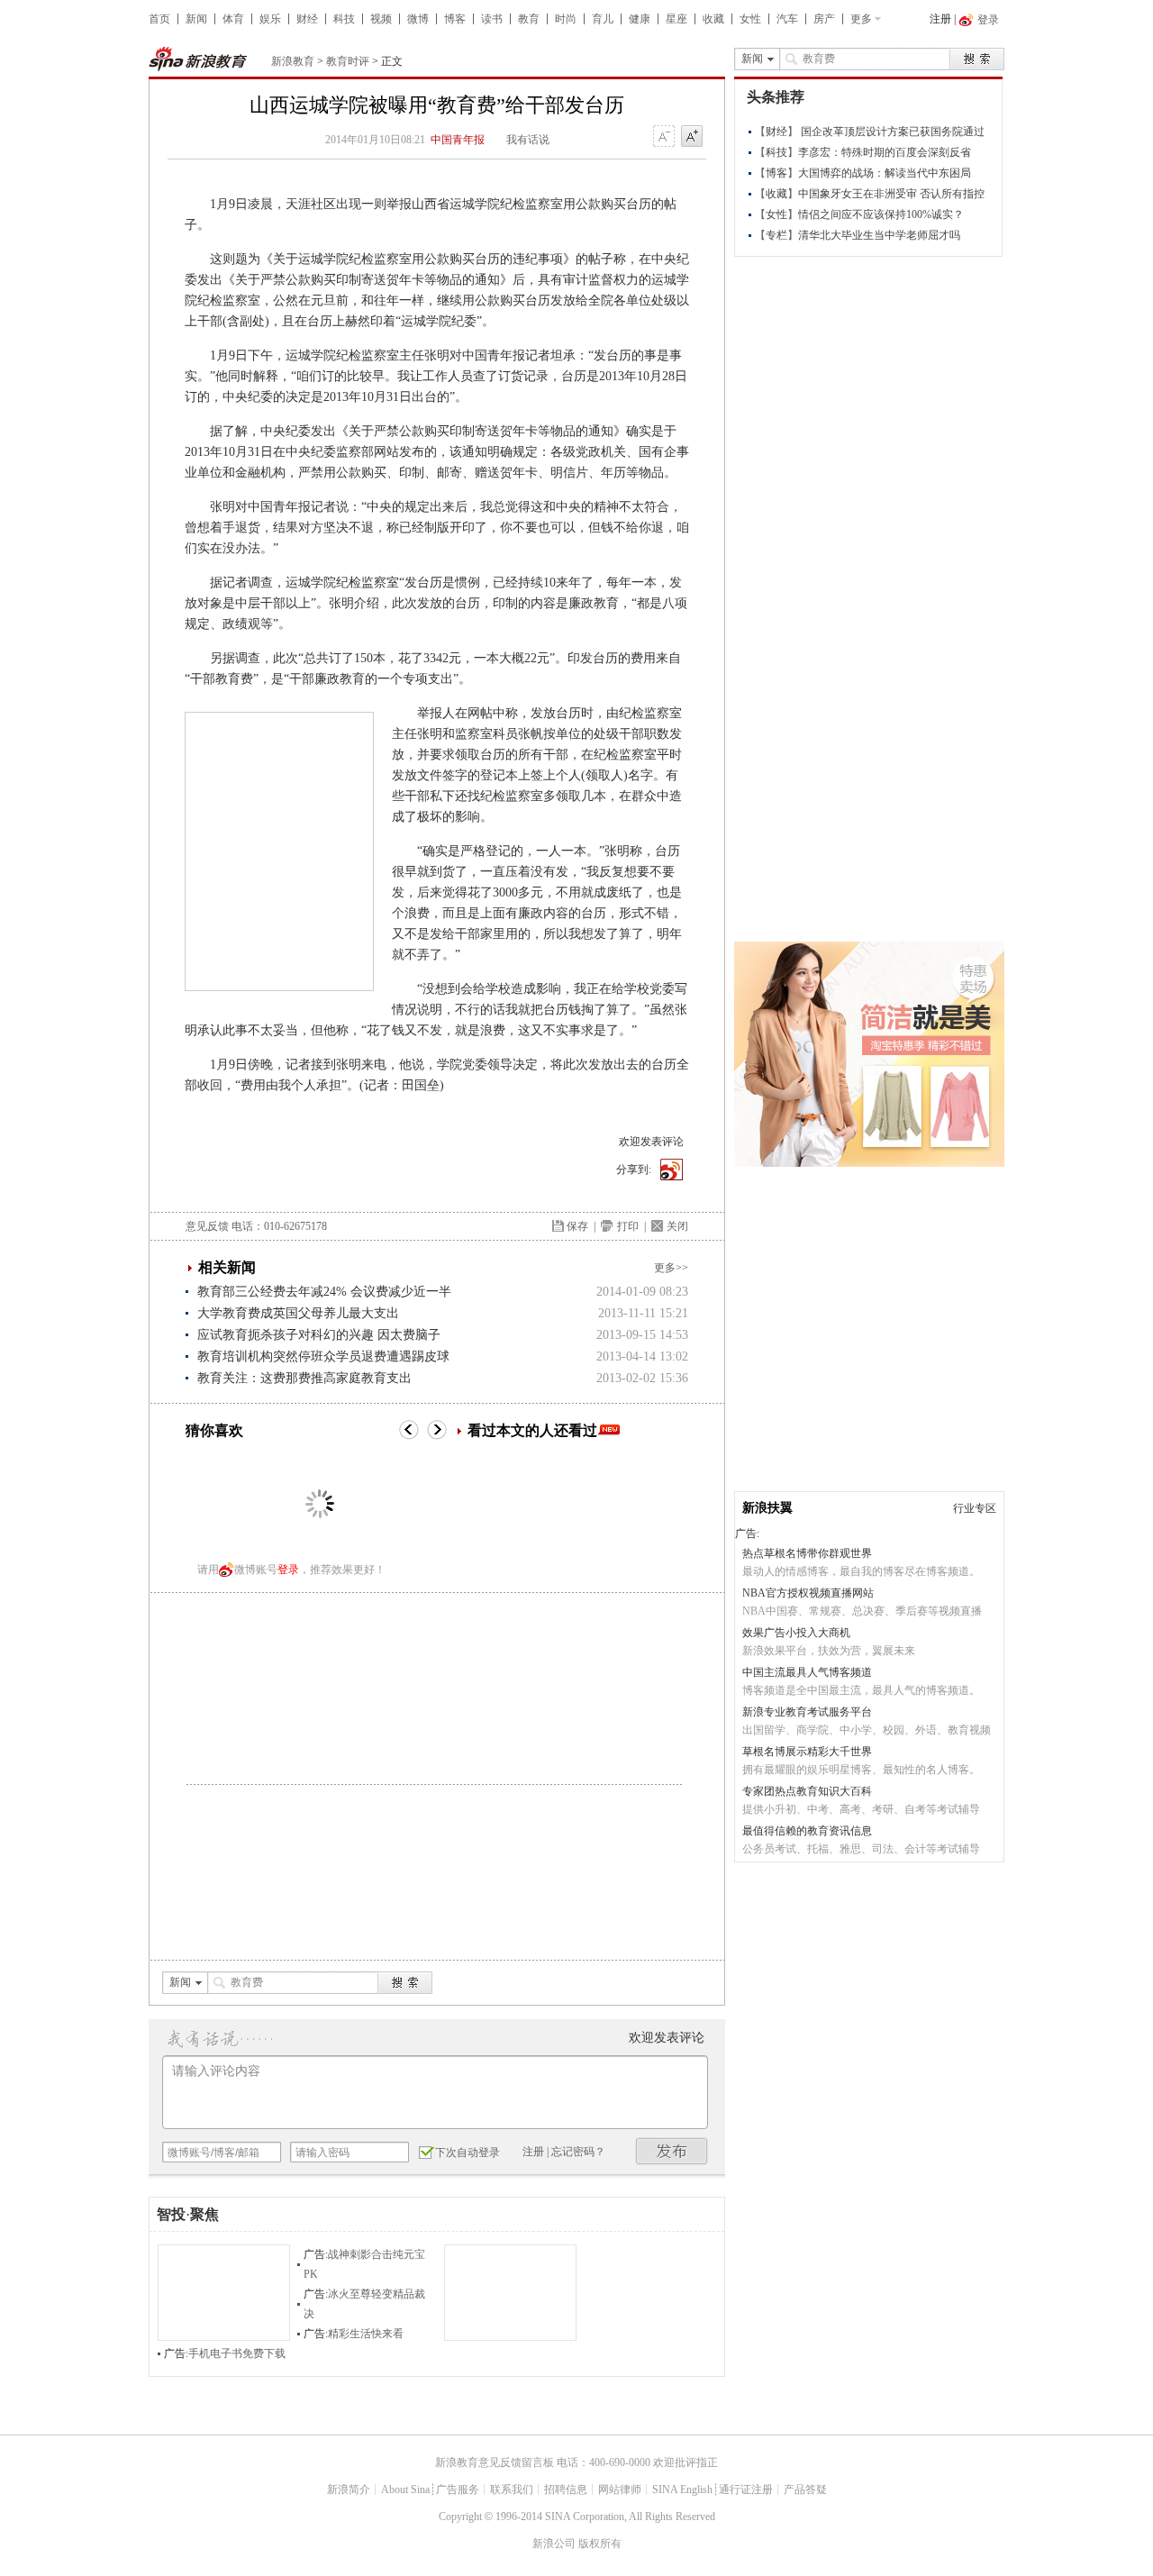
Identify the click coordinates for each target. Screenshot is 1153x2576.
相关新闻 (227, 1267)
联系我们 (512, 2490)
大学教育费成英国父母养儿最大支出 (298, 1313)
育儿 (603, 19)
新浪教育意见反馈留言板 (495, 2462)
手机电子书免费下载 (237, 2353)
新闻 (196, 19)
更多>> (671, 1268)
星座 (676, 19)
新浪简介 (349, 2490)
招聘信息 (566, 2490)
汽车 (787, 19)
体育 (233, 19)
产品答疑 (805, 2490)
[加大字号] (692, 137)
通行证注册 (746, 2490)
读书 (492, 19)
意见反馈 (207, 1226)
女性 (750, 19)
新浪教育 (293, 61)
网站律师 (620, 2490)
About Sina (405, 2490)
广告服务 (458, 2490)
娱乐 (270, 19)
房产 (824, 19)
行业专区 (975, 1508)
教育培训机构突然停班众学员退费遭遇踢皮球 (323, 1356)
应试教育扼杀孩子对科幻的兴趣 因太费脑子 (319, 1335)
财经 (307, 19)
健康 (640, 19)
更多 (861, 19)
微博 (418, 19)
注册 (940, 19)
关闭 (677, 1226)
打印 (628, 1226)
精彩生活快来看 (366, 2334)
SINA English (682, 2490)
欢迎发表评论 (651, 1142)
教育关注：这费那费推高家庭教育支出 (304, 1378)
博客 (455, 19)
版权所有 (600, 2544)
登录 (288, 1570)
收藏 (713, 19)
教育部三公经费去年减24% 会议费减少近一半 (324, 1292)
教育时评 (348, 61)
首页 (159, 19)
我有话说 (528, 140)
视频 (381, 19)
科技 (344, 19)
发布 (672, 2151)
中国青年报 (458, 140)
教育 (529, 19)
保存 (577, 1226)
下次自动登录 (468, 2153)
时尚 (566, 19)
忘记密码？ (578, 2152)
